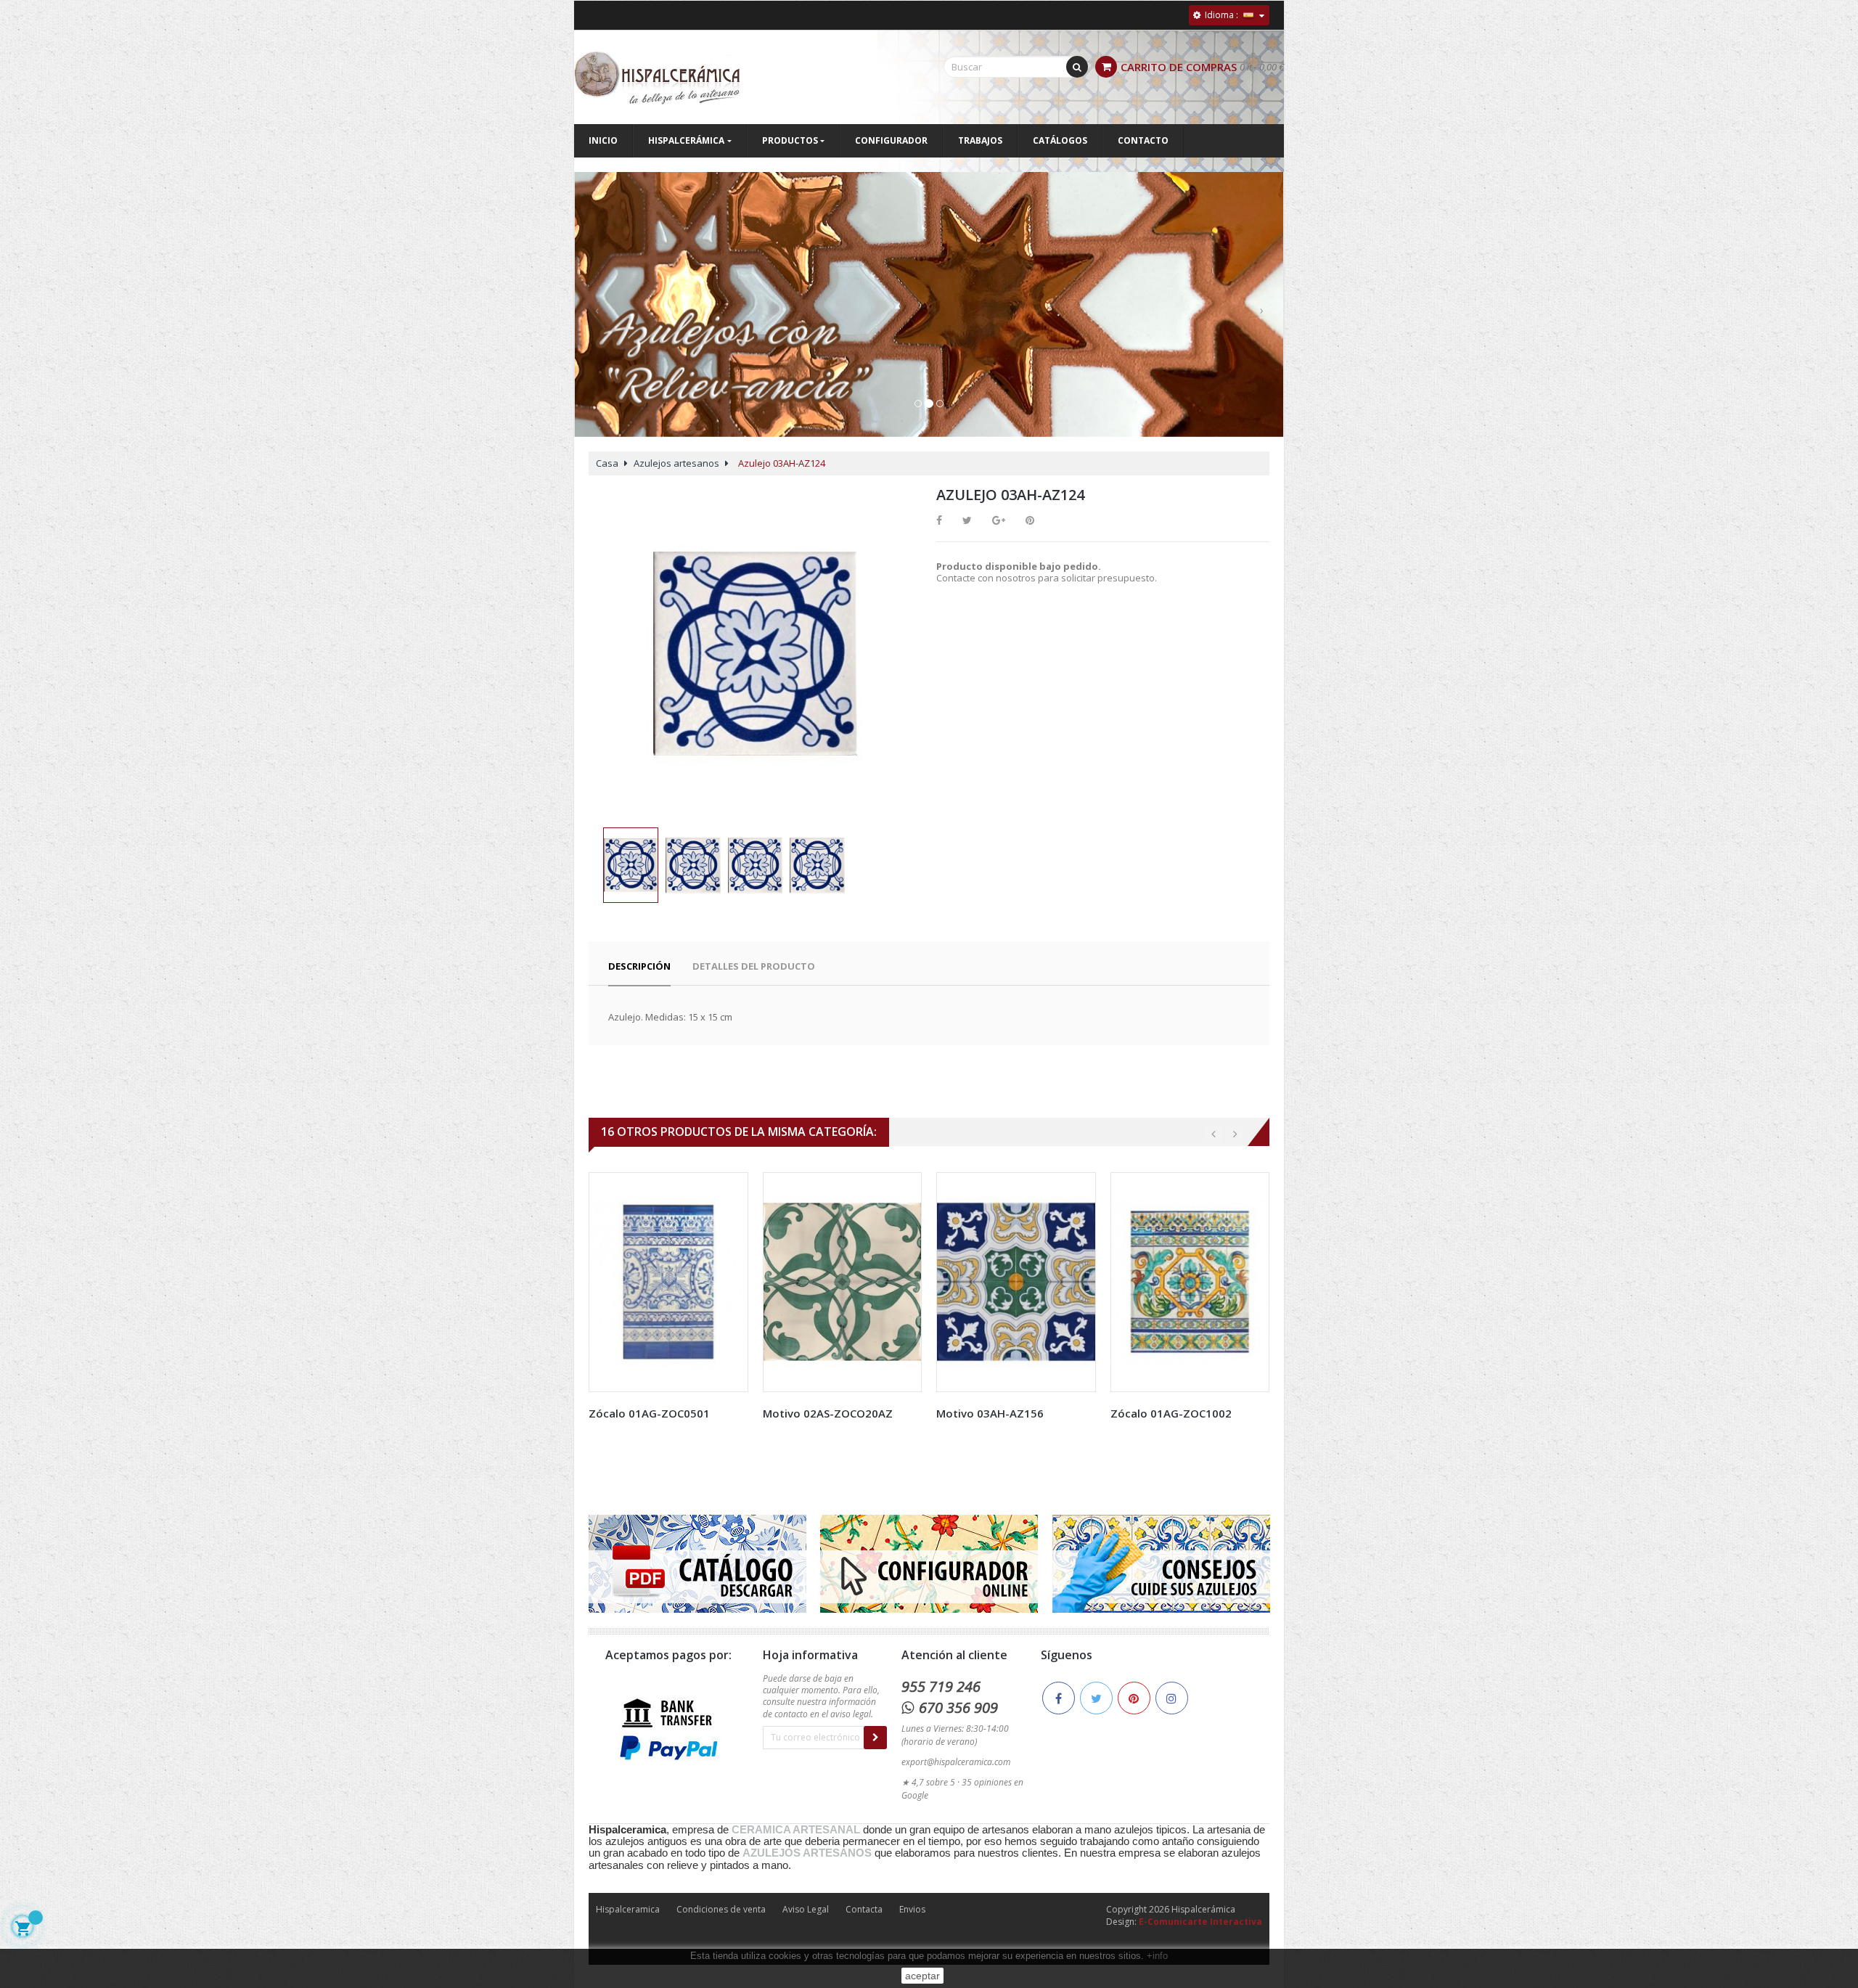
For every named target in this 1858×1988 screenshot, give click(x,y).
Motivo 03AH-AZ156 (990, 1413)
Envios (912, 1909)
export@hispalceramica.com (956, 1762)
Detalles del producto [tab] (754, 966)
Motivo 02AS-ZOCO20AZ (828, 1413)
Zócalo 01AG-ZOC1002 (1171, 1413)
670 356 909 (958, 1707)
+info (1157, 1956)
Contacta (864, 1909)
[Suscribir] (875, 1738)
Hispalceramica (628, 1909)
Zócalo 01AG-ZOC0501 (649, 1413)
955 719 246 (941, 1686)
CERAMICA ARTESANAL (796, 1830)
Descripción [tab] (639, 966)
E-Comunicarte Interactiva (1200, 1922)
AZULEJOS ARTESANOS (807, 1853)
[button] (597, 319)
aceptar (922, 1976)
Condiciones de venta (721, 1909)
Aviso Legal (806, 1909)
